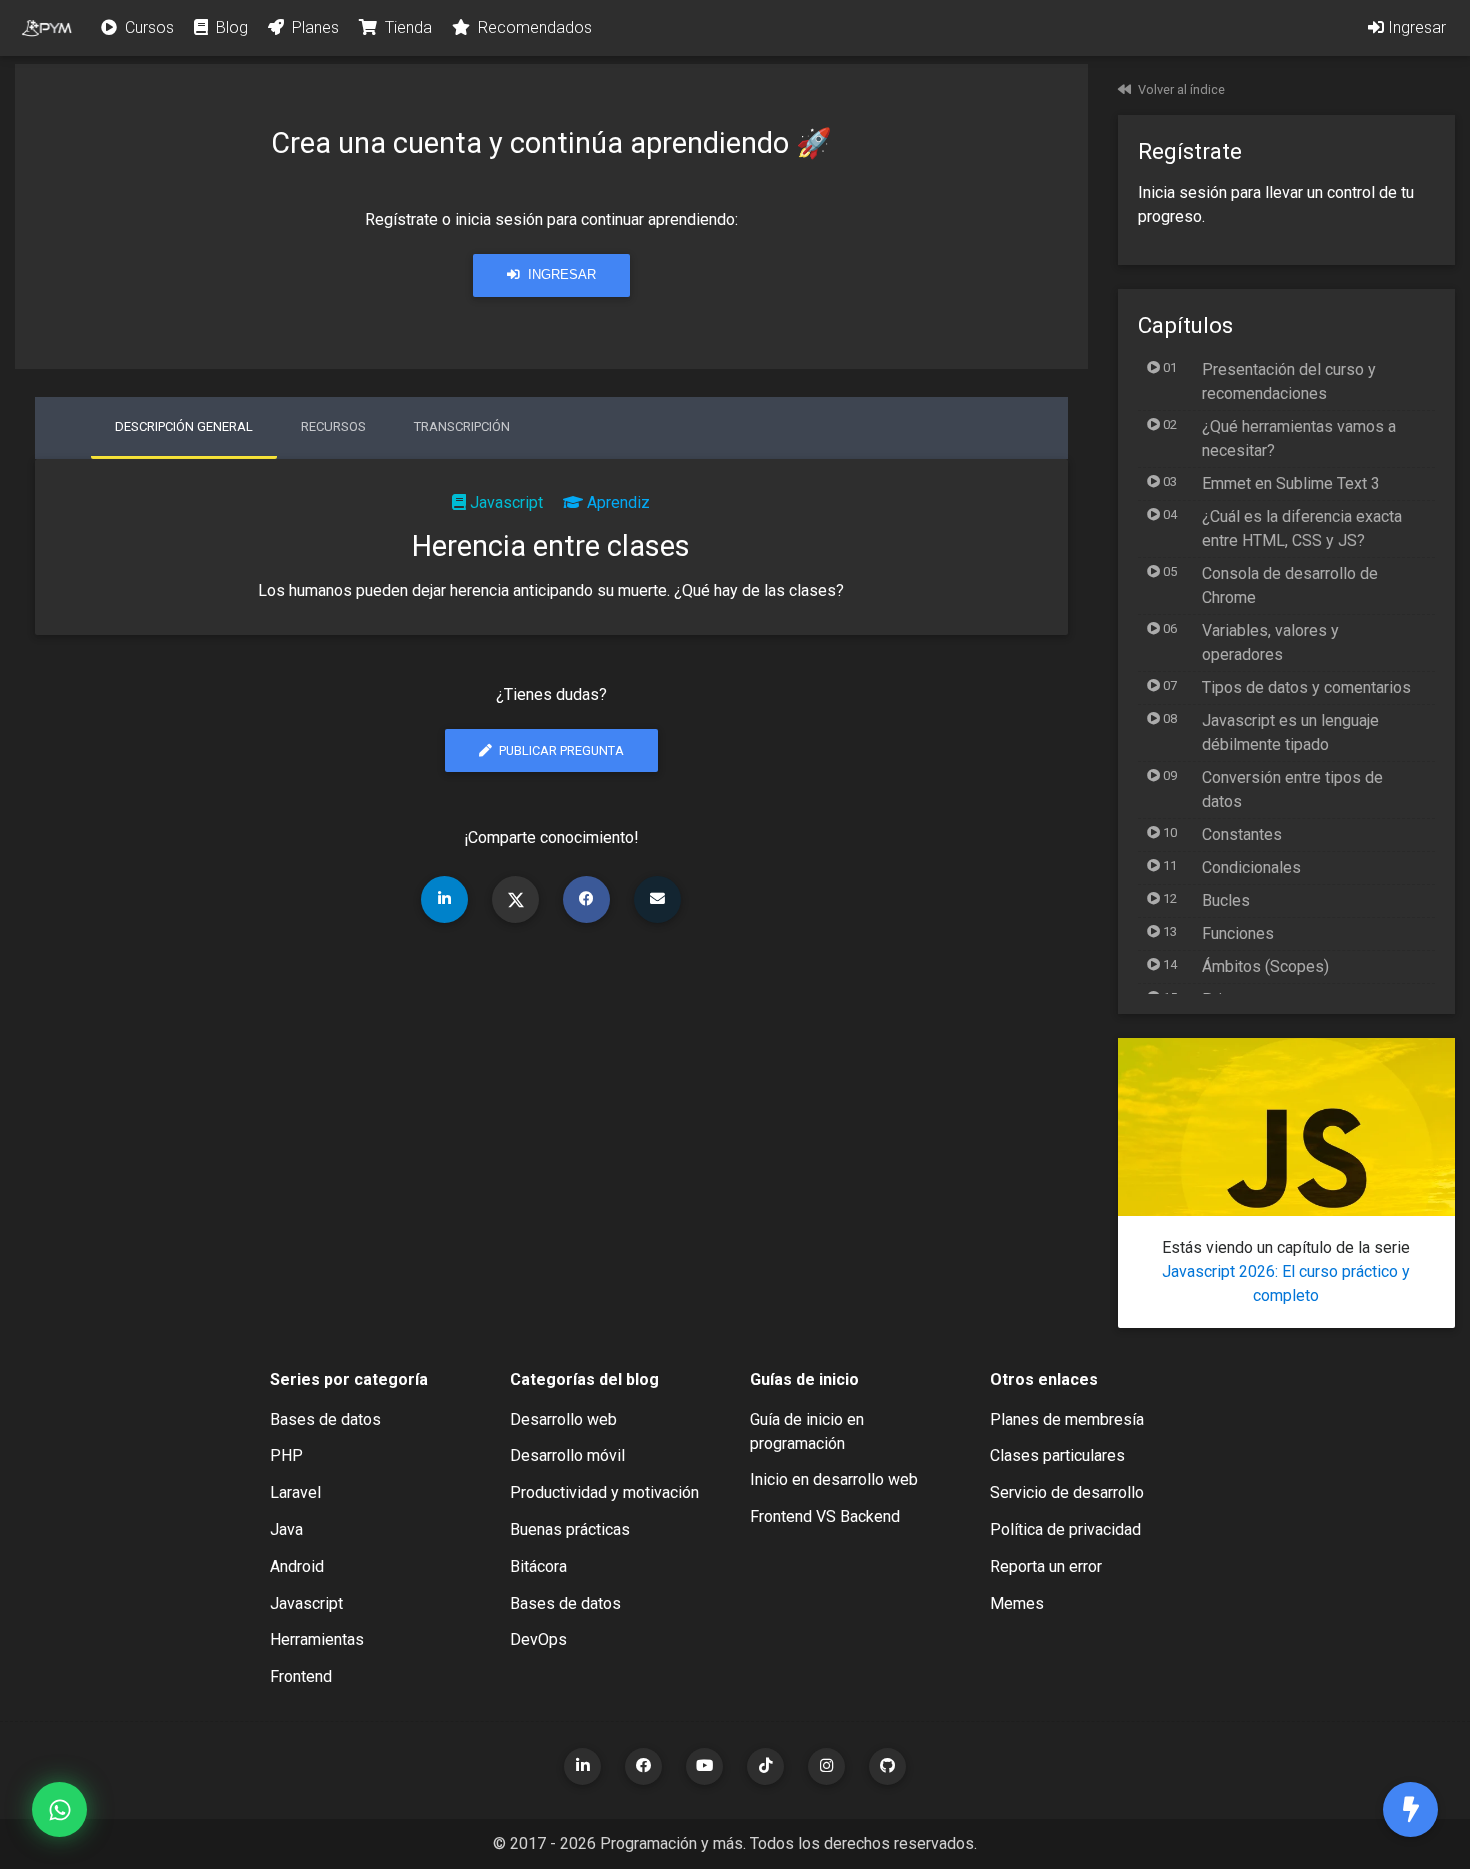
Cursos (147, 27)
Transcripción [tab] (462, 426)
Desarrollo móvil (567, 1455)
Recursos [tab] (333, 426)
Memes (1017, 1603)
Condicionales (1251, 867)
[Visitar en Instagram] (826, 1766)
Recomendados (533, 27)
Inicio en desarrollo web (834, 1479)
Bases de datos (325, 1419)
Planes (313, 27)
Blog (230, 27)
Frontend (301, 1676)
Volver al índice (1181, 89)
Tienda (406, 27)
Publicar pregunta (560, 750)
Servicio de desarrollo (1067, 1492)
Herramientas (317, 1639)
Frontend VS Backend (825, 1516)
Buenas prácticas (570, 1529)
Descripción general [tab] (184, 426)
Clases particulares (1057, 1455)
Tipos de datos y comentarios (1306, 687)
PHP (286, 1455)
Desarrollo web (563, 1419)
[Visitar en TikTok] (765, 1766)
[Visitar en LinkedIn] (582, 1766)
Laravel (295, 1492)
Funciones (1238, 933)
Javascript (506, 502)
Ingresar (1415, 27)
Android (297, 1566)
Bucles (1226, 900)
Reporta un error (1046, 1566)
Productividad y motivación (604, 1492)
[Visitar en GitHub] (887, 1766)
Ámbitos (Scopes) (1265, 966)
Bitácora (538, 1566)
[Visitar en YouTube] (704, 1766)
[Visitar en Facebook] (643, 1766)
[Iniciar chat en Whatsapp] (59, 1809)
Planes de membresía (1067, 1419)
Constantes (1242, 834)
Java (286, 1529)
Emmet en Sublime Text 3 (1291, 483)
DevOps (538, 1639)
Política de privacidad (1065, 1529)
